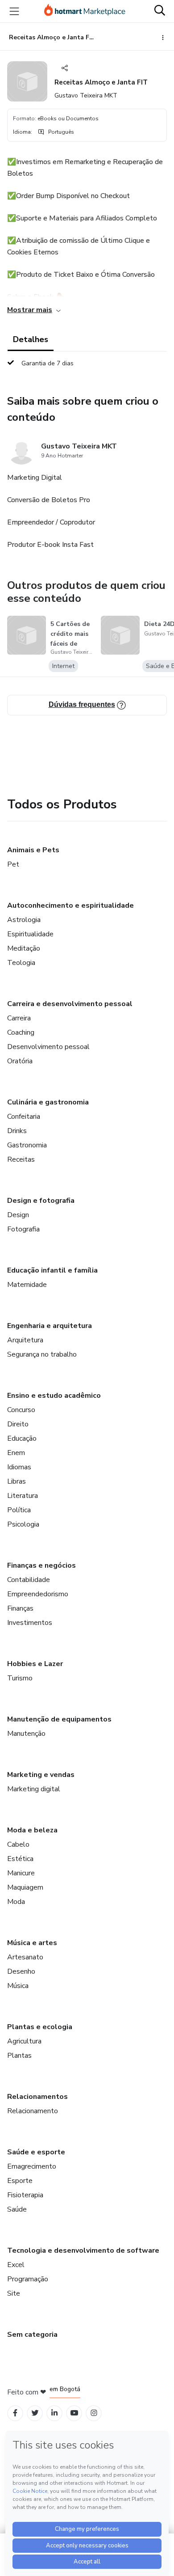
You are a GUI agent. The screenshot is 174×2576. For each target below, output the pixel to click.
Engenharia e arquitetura (50, 1326)
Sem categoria (32, 2335)
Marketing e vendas (41, 1775)
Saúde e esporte (36, 2152)
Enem (16, 1453)
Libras (17, 1481)
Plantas (19, 2056)
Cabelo (18, 1844)
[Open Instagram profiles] (94, 2413)
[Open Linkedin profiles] (54, 2413)
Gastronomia (27, 1145)
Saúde (17, 2209)
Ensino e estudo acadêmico (54, 1396)
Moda (16, 1902)
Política (19, 1510)
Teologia (21, 963)
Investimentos (30, 1623)
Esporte (20, 2181)
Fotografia (23, 1229)
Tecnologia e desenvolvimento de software (83, 2250)
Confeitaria (24, 1117)
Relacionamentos (37, 2097)
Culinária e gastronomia (48, 1102)
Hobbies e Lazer (35, 1664)
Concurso (21, 1410)
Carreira (19, 1018)
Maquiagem (25, 1887)
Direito (18, 1424)
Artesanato (25, 1957)
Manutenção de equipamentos (59, 1719)
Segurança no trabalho (42, 1354)
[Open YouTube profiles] (74, 2413)
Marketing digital (34, 1789)
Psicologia (23, 1524)
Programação (28, 2279)
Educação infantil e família (52, 1270)
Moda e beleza (32, 1830)
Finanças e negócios (41, 1565)
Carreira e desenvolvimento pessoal (70, 1004)
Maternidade (27, 1285)
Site (14, 2293)
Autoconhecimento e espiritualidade (70, 905)
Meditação (24, 948)
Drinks (17, 1131)
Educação (22, 1438)
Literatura (23, 1496)
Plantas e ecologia (40, 2027)
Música (18, 1986)
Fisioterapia (25, 2195)
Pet (13, 864)
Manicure (21, 1873)
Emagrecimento (32, 2166)
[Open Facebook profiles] (15, 2413)
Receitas (21, 1159)
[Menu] (14, 11)
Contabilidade (29, 1580)
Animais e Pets (33, 850)
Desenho (21, 1971)
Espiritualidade (30, 934)
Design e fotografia (41, 1201)
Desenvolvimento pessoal (48, 1047)
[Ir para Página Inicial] (85, 11)
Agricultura (24, 2041)
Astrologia (24, 920)
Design (18, 1215)
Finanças (20, 1608)
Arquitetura (25, 1340)
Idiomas (19, 1467)
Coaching (21, 1032)
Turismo (20, 1678)
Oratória (20, 1061)
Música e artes (32, 1943)
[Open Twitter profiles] (35, 2413)
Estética (20, 1859)
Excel (16, 2265)
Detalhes (31, 339)
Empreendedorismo (38, 1594)
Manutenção (26, 1734)
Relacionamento (33, 2111)
